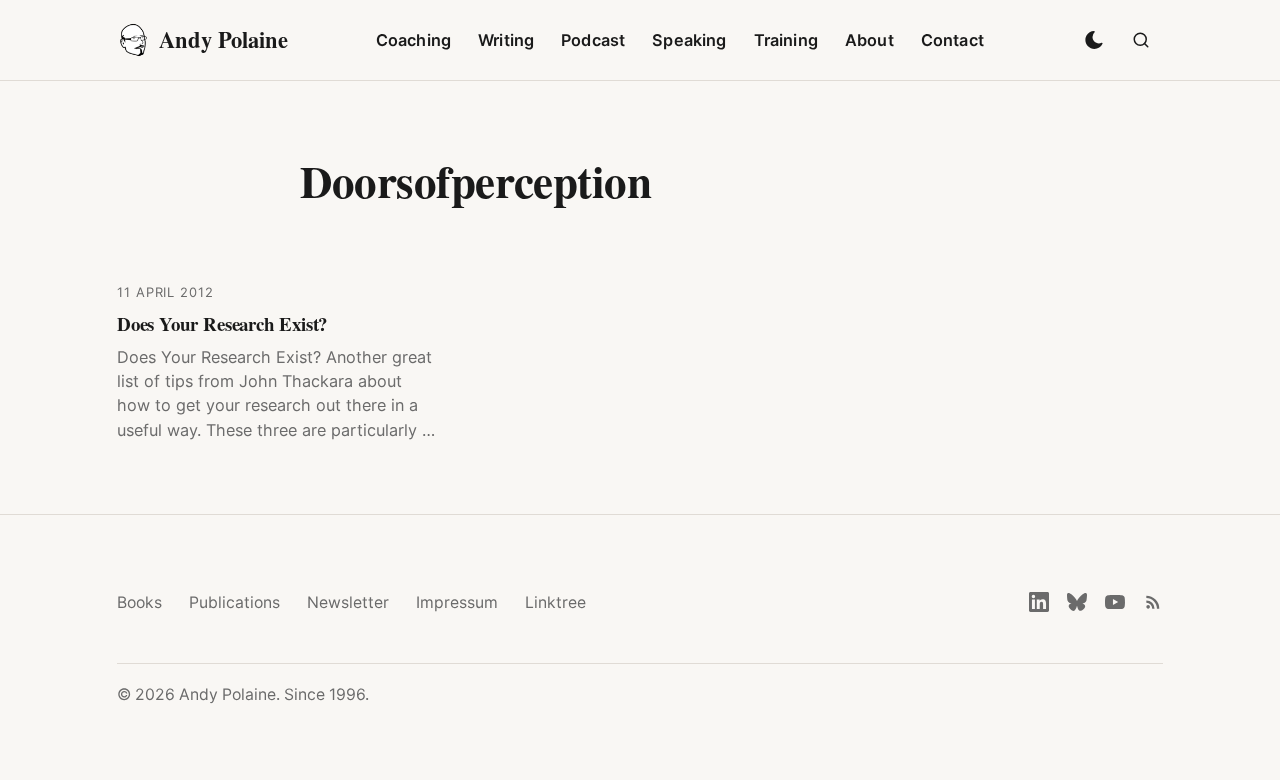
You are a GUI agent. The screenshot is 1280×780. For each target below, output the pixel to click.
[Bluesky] (1077, 602)
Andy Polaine (223, 39)
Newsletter (348, 602)
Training (786, 40)
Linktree (555, 602)
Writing (506, 40)
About (869, 40)
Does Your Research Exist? (222, 323)
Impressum (457, 602)
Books (139, 602)
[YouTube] (1115, 602)
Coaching (413, 40)
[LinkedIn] (1039, 602)
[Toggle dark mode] (1094, 40)
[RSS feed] (1153, 602)
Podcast (593, 40)
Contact (952, 40)
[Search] (1141, 40)
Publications (234, 602)
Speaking (689, 40)
